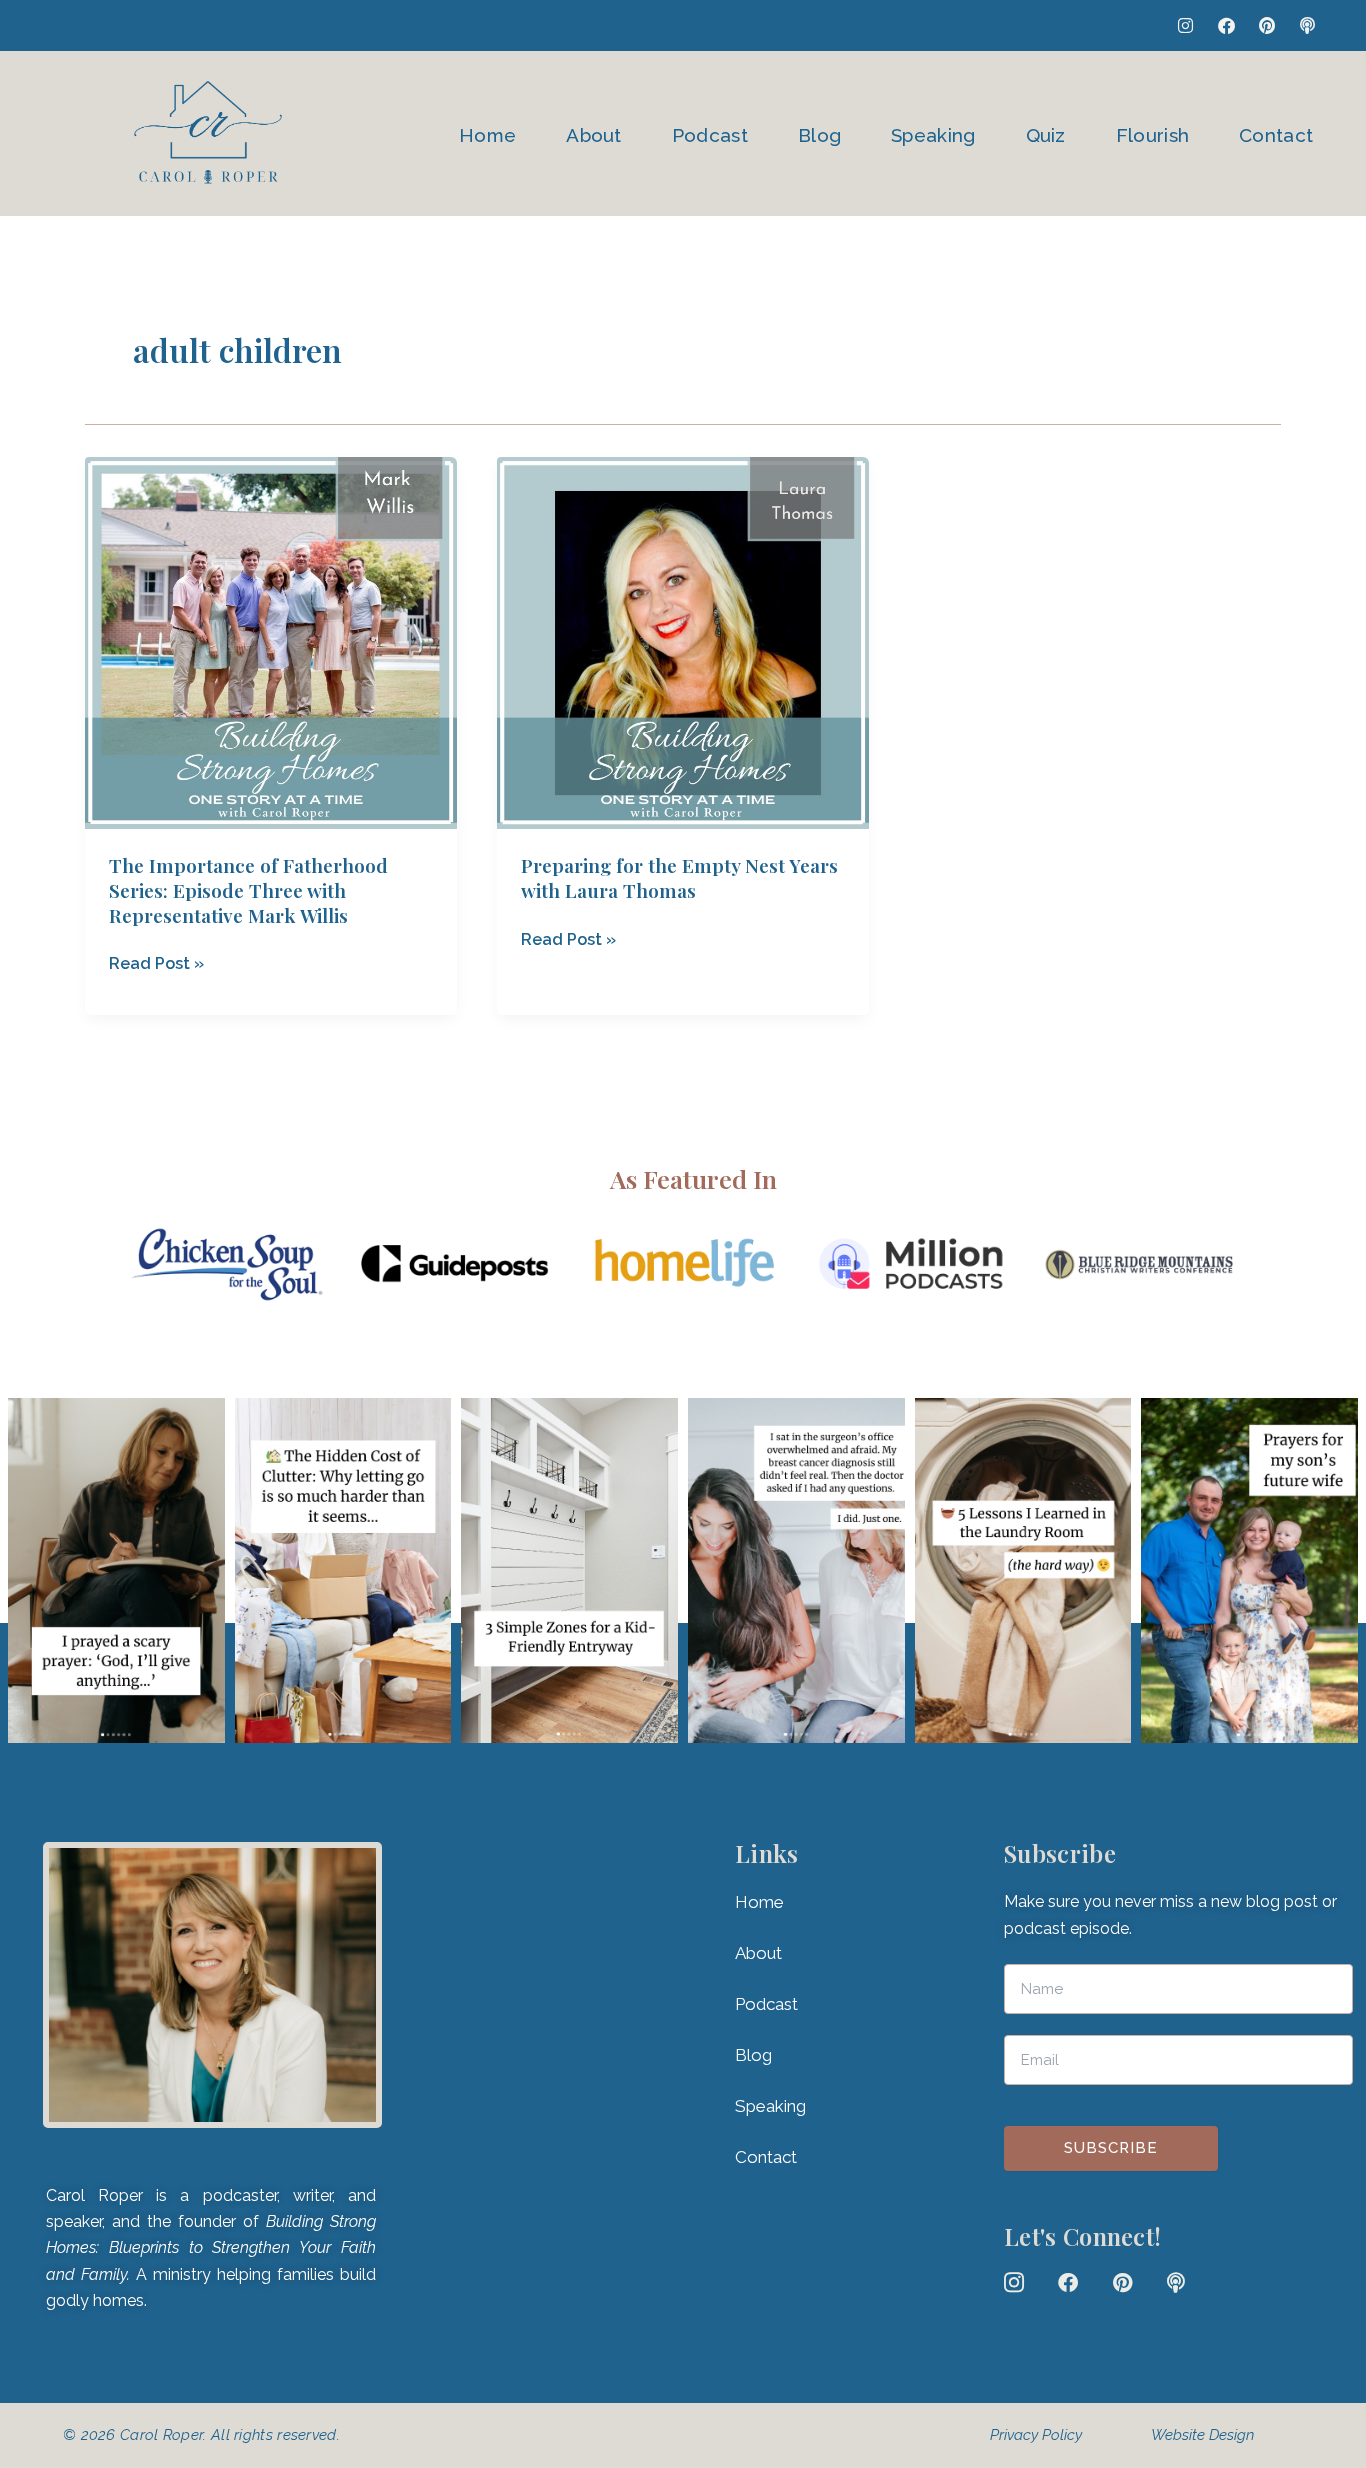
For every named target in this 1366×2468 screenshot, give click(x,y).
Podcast (710, 135)
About (594, 135)
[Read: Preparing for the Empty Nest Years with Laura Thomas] (683, 642)
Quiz (1046, 135)
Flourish (1152, 135)
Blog (819, 135)
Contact (1276, 135)
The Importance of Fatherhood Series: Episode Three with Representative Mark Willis (248, 889)
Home (487, 135)
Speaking (933, 135)
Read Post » (156, 962)
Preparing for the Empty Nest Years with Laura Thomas (679, 877)
